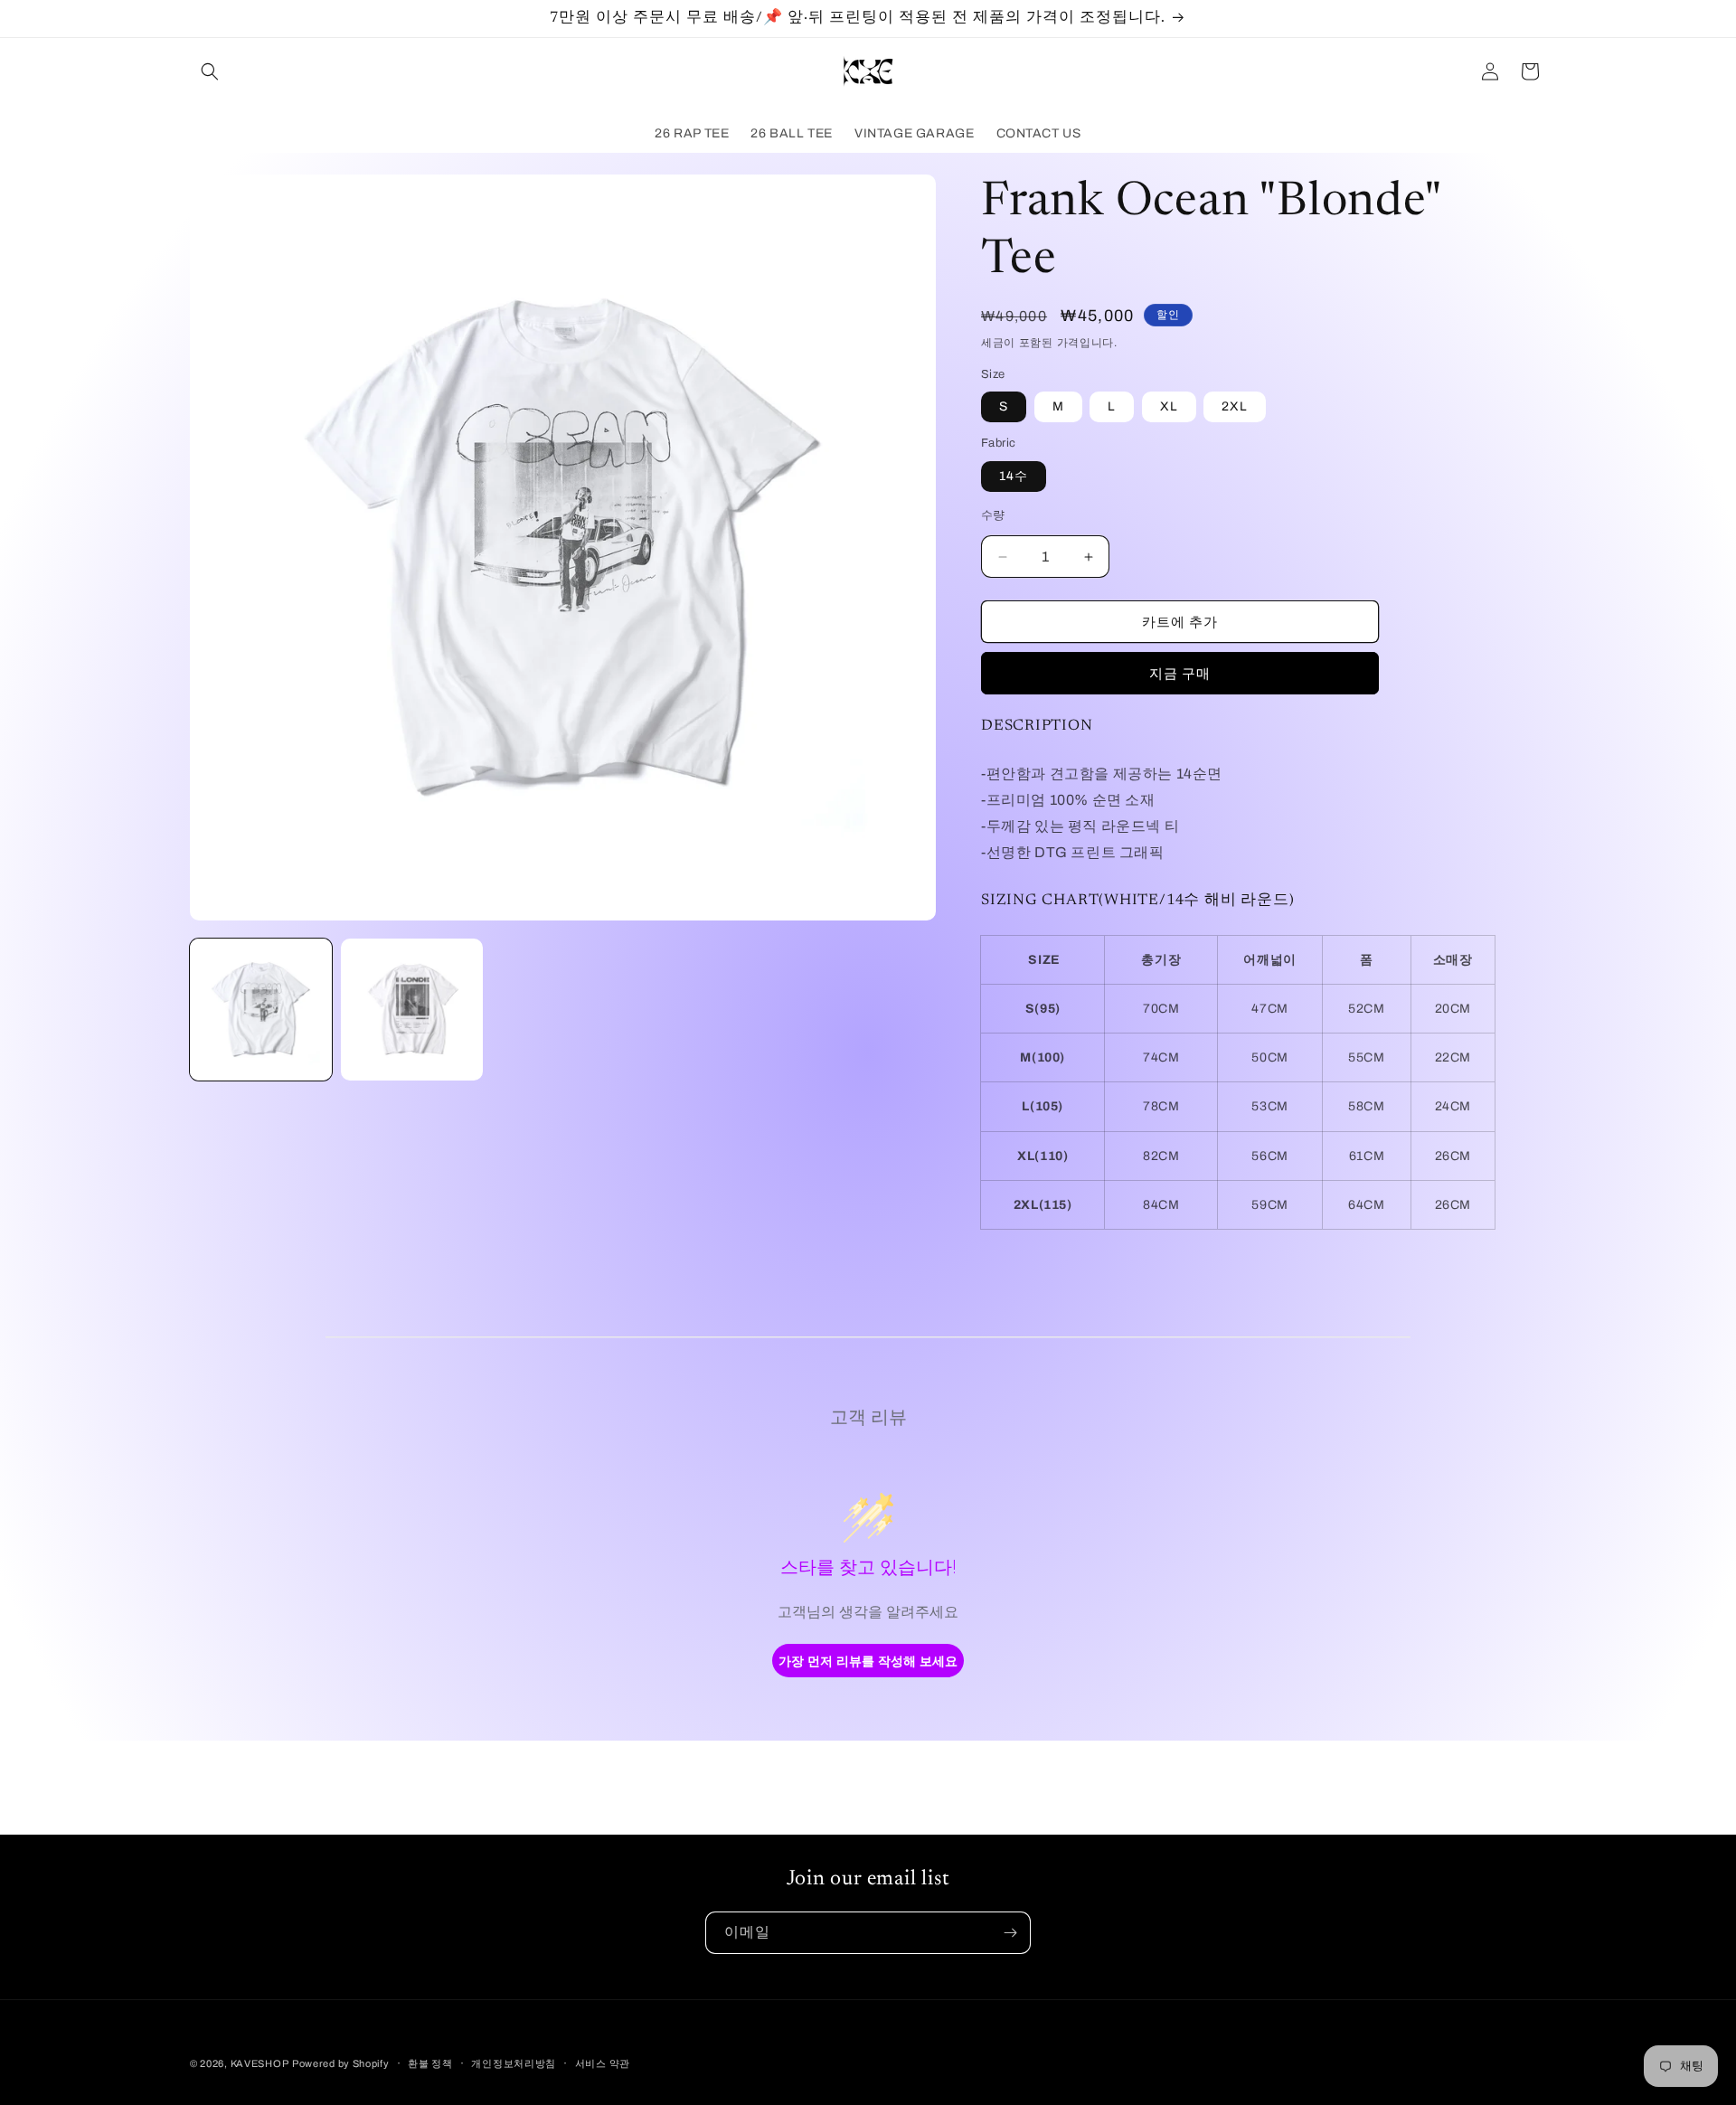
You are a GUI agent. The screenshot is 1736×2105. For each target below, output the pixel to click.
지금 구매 (1180, 674)
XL (1169, 406)
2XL (1235, 406)
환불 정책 (430, 2063)
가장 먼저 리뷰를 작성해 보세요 (868, 1661)
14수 (1014, 476)
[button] (210, 71)
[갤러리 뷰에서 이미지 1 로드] (261, 1010)
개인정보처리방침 (514, 2063)
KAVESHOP (260, 2063)
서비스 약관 (603, 2063)
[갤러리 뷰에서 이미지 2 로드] (412, 1010)
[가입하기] (1010, 1933)
